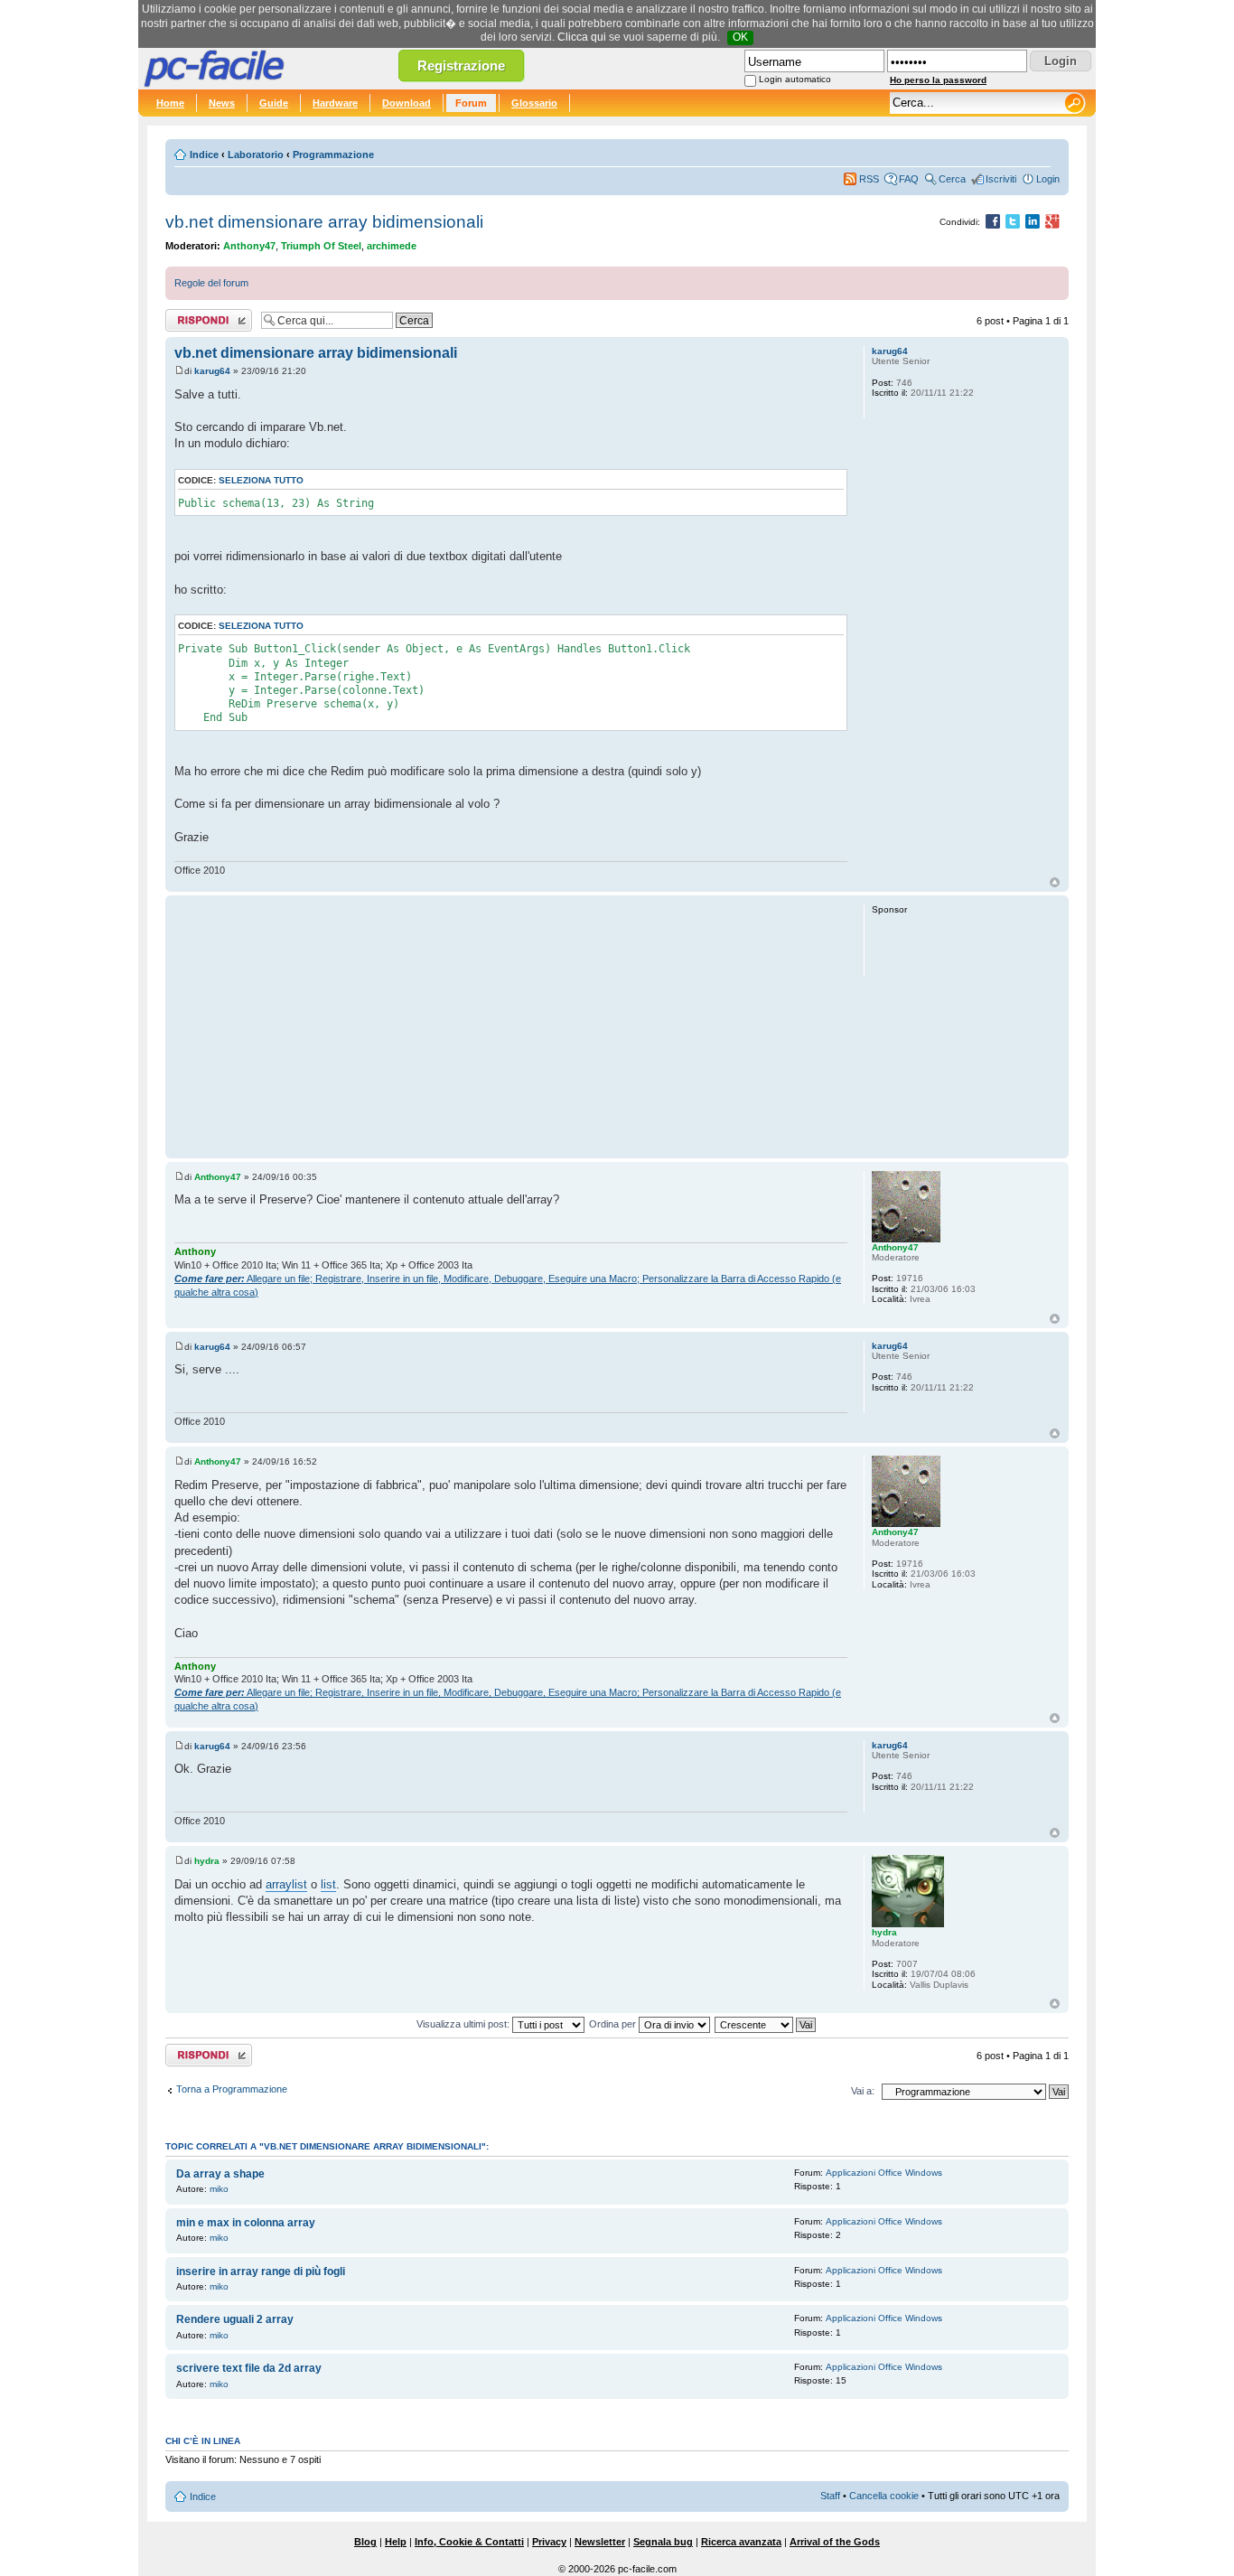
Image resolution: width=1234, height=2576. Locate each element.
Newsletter (600, 2542)
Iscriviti (1001, 179)
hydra (207, 1861)
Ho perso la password (938, 80)
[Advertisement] (511, 1026)
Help (396, 2542)
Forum (471, 103)
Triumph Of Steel (321, 246)
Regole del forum (211, 283)
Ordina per (614, 2024)
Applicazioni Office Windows (884, 2173)
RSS (869, 179)
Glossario (534, 103)
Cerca (952, 179)
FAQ (909, 179)
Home (170, 103)
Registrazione (461, 66)
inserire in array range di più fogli (261, 2272)
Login (1048, 179)
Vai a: (863, 2091)
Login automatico (795, 79)
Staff (830, 2496)
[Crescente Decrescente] (766, 2024)
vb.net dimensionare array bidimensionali (324, 222)
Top (1055, 882)
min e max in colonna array (246, 2223)
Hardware (335, 103)
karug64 (212, 371)
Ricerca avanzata (741, 2542)
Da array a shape (220, 2174)
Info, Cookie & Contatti (469, 2542)
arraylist (286, 1884)
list (328, 1884)
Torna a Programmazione (232, 2089)
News (222, 103)
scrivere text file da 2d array (249, 2368)
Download (407, 103)
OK (740, 37)
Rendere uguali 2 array (235, 2319)
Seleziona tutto (261, 480)
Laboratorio (256, 155)
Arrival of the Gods (835, 2542)
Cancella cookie (884, 2496)
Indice (204, 155)
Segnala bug (663, 2542)
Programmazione (333, 155)
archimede (392, 246)
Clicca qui (582, 37)
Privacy (549, 2542)
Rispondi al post (200, 316)
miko (219, 2189)
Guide (274, 103)
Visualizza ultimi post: (464, 2024)
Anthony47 (249, 246)
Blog (365, 2542)
